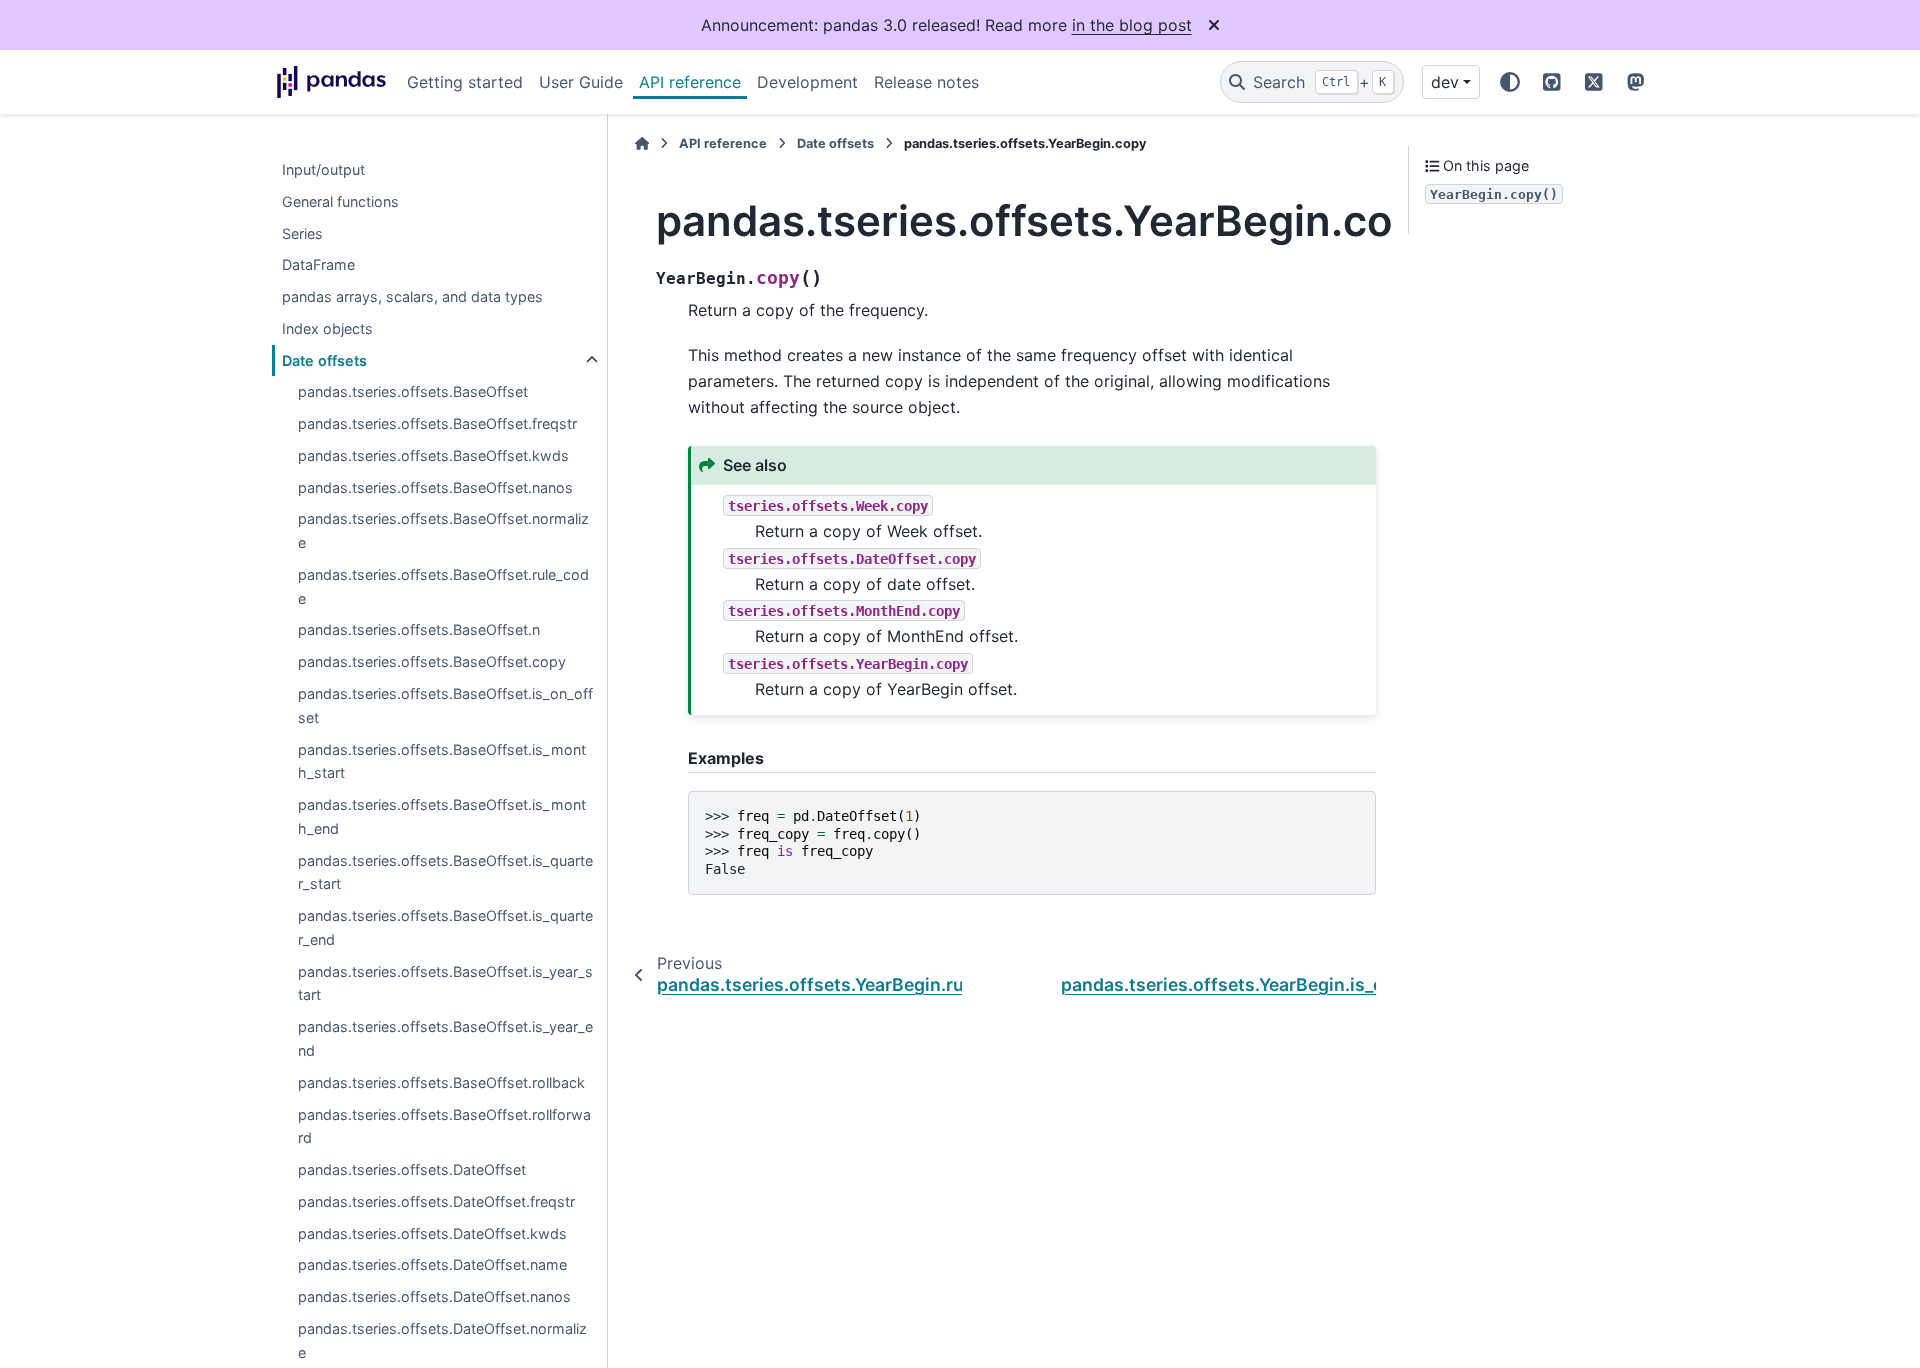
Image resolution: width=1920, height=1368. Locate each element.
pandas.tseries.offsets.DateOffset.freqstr (436, 1201)
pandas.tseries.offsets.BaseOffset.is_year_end (445, 1039)
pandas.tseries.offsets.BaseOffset (413, 392)
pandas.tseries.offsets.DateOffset (412, 1169)
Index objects (327, 328)
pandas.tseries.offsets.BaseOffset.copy (432, 662)
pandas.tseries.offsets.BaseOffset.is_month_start (442, 761)
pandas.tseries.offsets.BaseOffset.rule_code (443, 586)
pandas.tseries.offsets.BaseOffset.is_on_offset (445, 705)
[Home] (642, 143)
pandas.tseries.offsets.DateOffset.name (432, 1265)
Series (302, 233)
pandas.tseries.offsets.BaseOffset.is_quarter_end (445, 928)
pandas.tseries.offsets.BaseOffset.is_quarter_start (445, 872)
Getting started (465, 82)
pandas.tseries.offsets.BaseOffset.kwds (433, 455)
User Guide (581, 82)
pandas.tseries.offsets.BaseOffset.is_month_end (442, 816)
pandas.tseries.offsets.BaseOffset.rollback (441, 1082)
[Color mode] (1510, 82)
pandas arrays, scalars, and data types (412, 296)
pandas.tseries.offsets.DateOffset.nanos (434, 1296)
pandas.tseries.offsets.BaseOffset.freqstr (437, 424)
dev (1445, 82)
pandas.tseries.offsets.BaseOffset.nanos (435, 487)
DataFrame (318, 265)
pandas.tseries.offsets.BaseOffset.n (419, 630)
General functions (340, 201)
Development (807, 82)
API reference (690, 82)
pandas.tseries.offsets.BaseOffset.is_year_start (445, 983)
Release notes (926, 82)
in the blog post (1132, 25)
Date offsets (324, 360)
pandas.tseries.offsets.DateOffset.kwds (432, 1233)
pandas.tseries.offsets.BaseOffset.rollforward (444, 1126)
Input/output (323, 169)
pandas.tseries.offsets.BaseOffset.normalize (443, 531)
